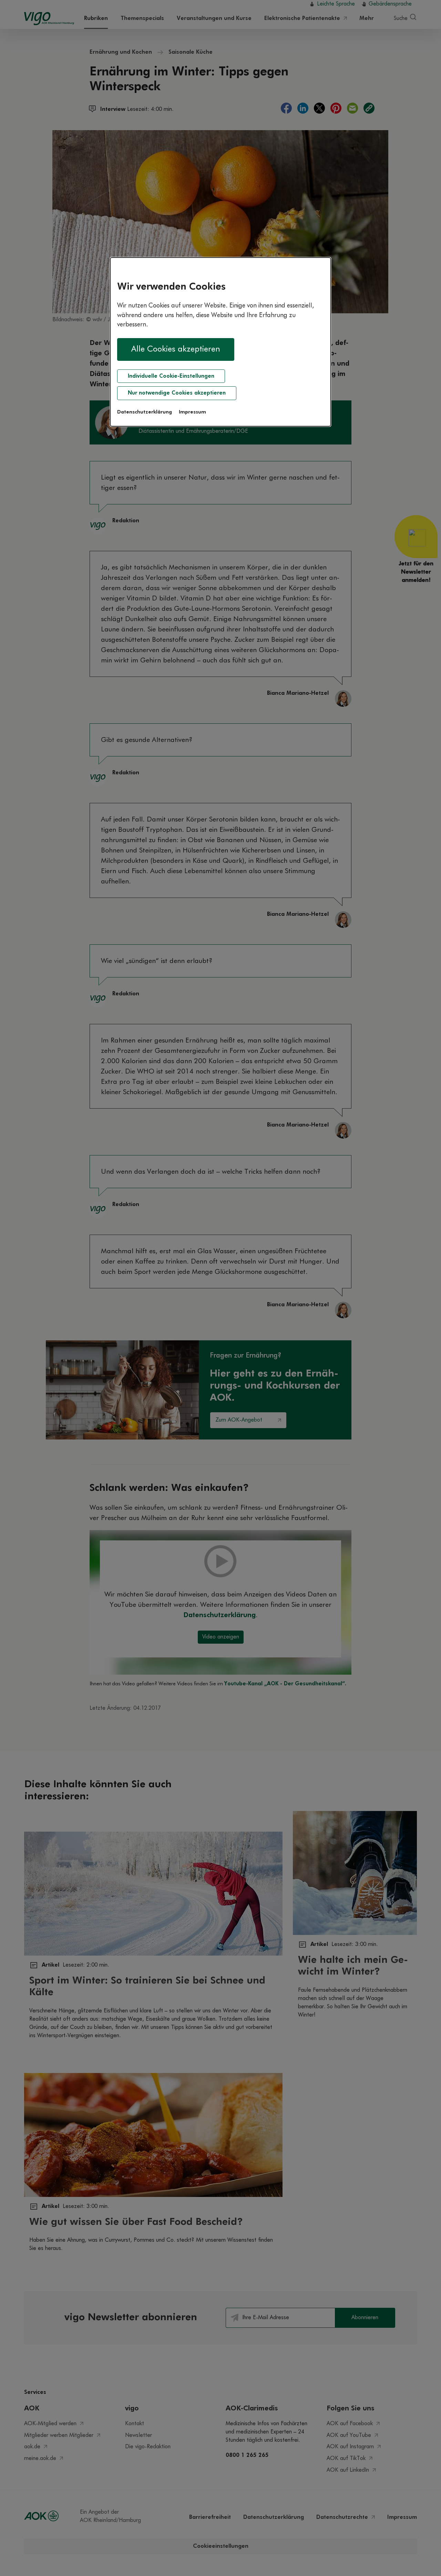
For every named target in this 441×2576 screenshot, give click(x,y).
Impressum (192, 412)
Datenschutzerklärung (145, 412)
